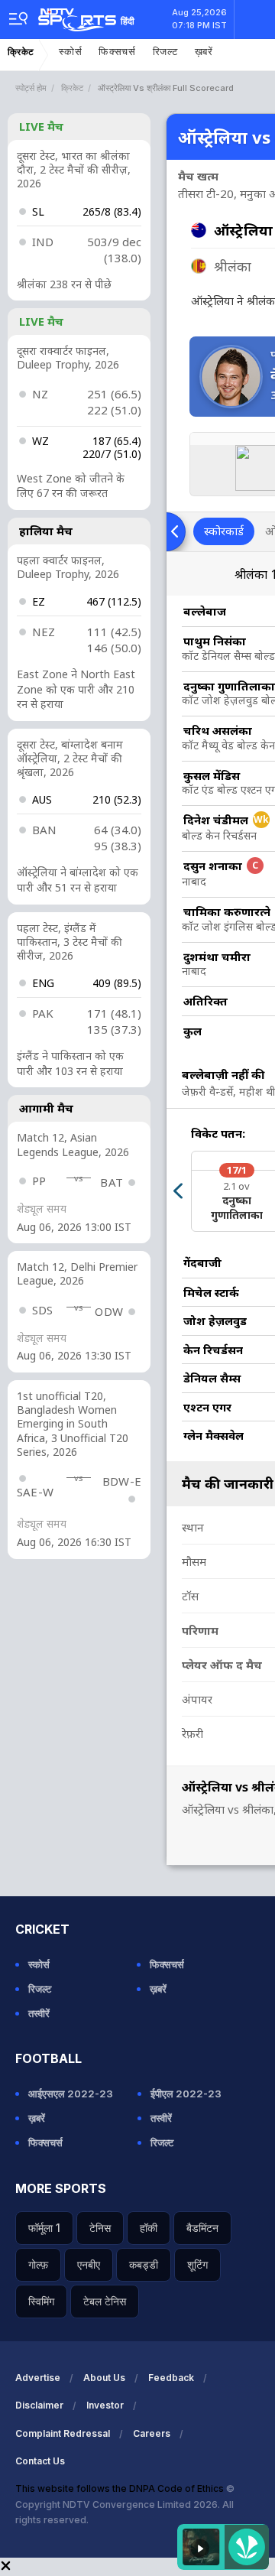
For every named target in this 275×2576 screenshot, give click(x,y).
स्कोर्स (70, 52)
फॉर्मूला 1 (44, 2228)
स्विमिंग (41, 2301)
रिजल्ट (165, 52)
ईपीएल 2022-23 (186, 2094)
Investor (105, 2405)
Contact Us (40, 2461)
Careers (152, 2433)
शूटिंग (197, 2264)
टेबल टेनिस (105, 2301)
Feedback (171, 2378)
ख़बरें (204, 52)
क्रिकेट (21, 52)
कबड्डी (144, 2264)
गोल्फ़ (38, 2264)
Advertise (38, 2378)
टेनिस (100, 2228)
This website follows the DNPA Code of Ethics (121, 2488)
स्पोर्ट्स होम (31, 88)
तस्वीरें (39, 2013)
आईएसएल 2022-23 (71, 2094)
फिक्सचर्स (117, 52)
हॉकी (149, 2228)
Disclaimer (39, 2405)
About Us (104, 2378)
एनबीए (89, 2264)
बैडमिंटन (202, 2228)
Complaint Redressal (63, 2433)
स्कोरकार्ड (224, 531)
